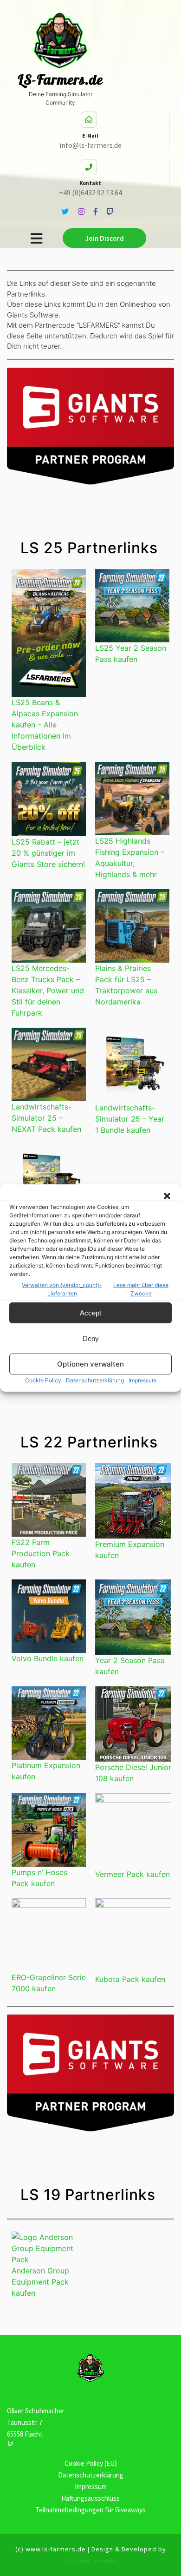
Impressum (142, 1380)
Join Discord (105, 238)
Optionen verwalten (90, 1364)
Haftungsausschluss (90, 2498)
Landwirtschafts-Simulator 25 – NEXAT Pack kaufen (46, 1118)
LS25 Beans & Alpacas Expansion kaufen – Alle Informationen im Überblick (45, 725)
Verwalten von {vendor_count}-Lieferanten (62, 1289)
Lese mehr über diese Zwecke (141, 1289)
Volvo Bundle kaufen (48, 1658)
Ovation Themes (90, 2561)
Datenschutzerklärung (95, 1380)
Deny (91, 1338)
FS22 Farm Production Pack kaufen (41, 1553)
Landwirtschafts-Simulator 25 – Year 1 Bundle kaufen (130, 1119)
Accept (90, 1313)
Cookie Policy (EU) (91, 2463)
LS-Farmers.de (60, 79)
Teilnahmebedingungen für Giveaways (90, 2510)
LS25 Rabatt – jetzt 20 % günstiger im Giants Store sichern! (48, 853)
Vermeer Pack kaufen (133, 1874)
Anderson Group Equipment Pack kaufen (40, 2282)
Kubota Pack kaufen (130, 1979)
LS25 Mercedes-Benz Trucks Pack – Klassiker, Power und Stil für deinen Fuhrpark (48, 991)
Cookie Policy (43, 1380)
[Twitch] (10, 2443)
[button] (167, 1196)
